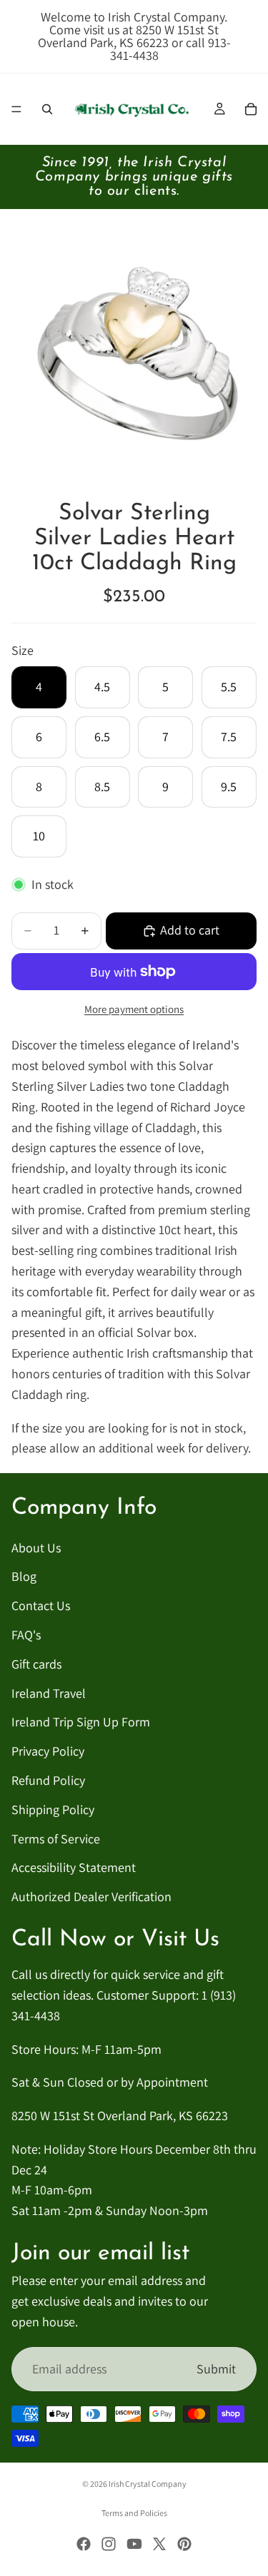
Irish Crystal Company (148, 2484)
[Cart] (251, 109)
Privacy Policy (48, 1751)
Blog (24, 1577)
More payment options (134, 1009)
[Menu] (16, 109)
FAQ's (26, 1635)
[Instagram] (109, 2544)
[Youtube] (134, 2544)
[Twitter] (159, 2544)
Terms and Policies (134, 2513)
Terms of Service (56, 1839)
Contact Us (41, 1605)
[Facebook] (84, 2544)
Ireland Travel (49, 1693)
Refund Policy (48, 1780)
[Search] (47, 109)
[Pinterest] (184, 2544)
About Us (36, 1548)
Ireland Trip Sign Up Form (81, 1722)
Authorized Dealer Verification (91, 1897)
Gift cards (36, 1664)
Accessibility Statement (74, 1868)
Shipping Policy (53, 1809)
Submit (216, 2369)
